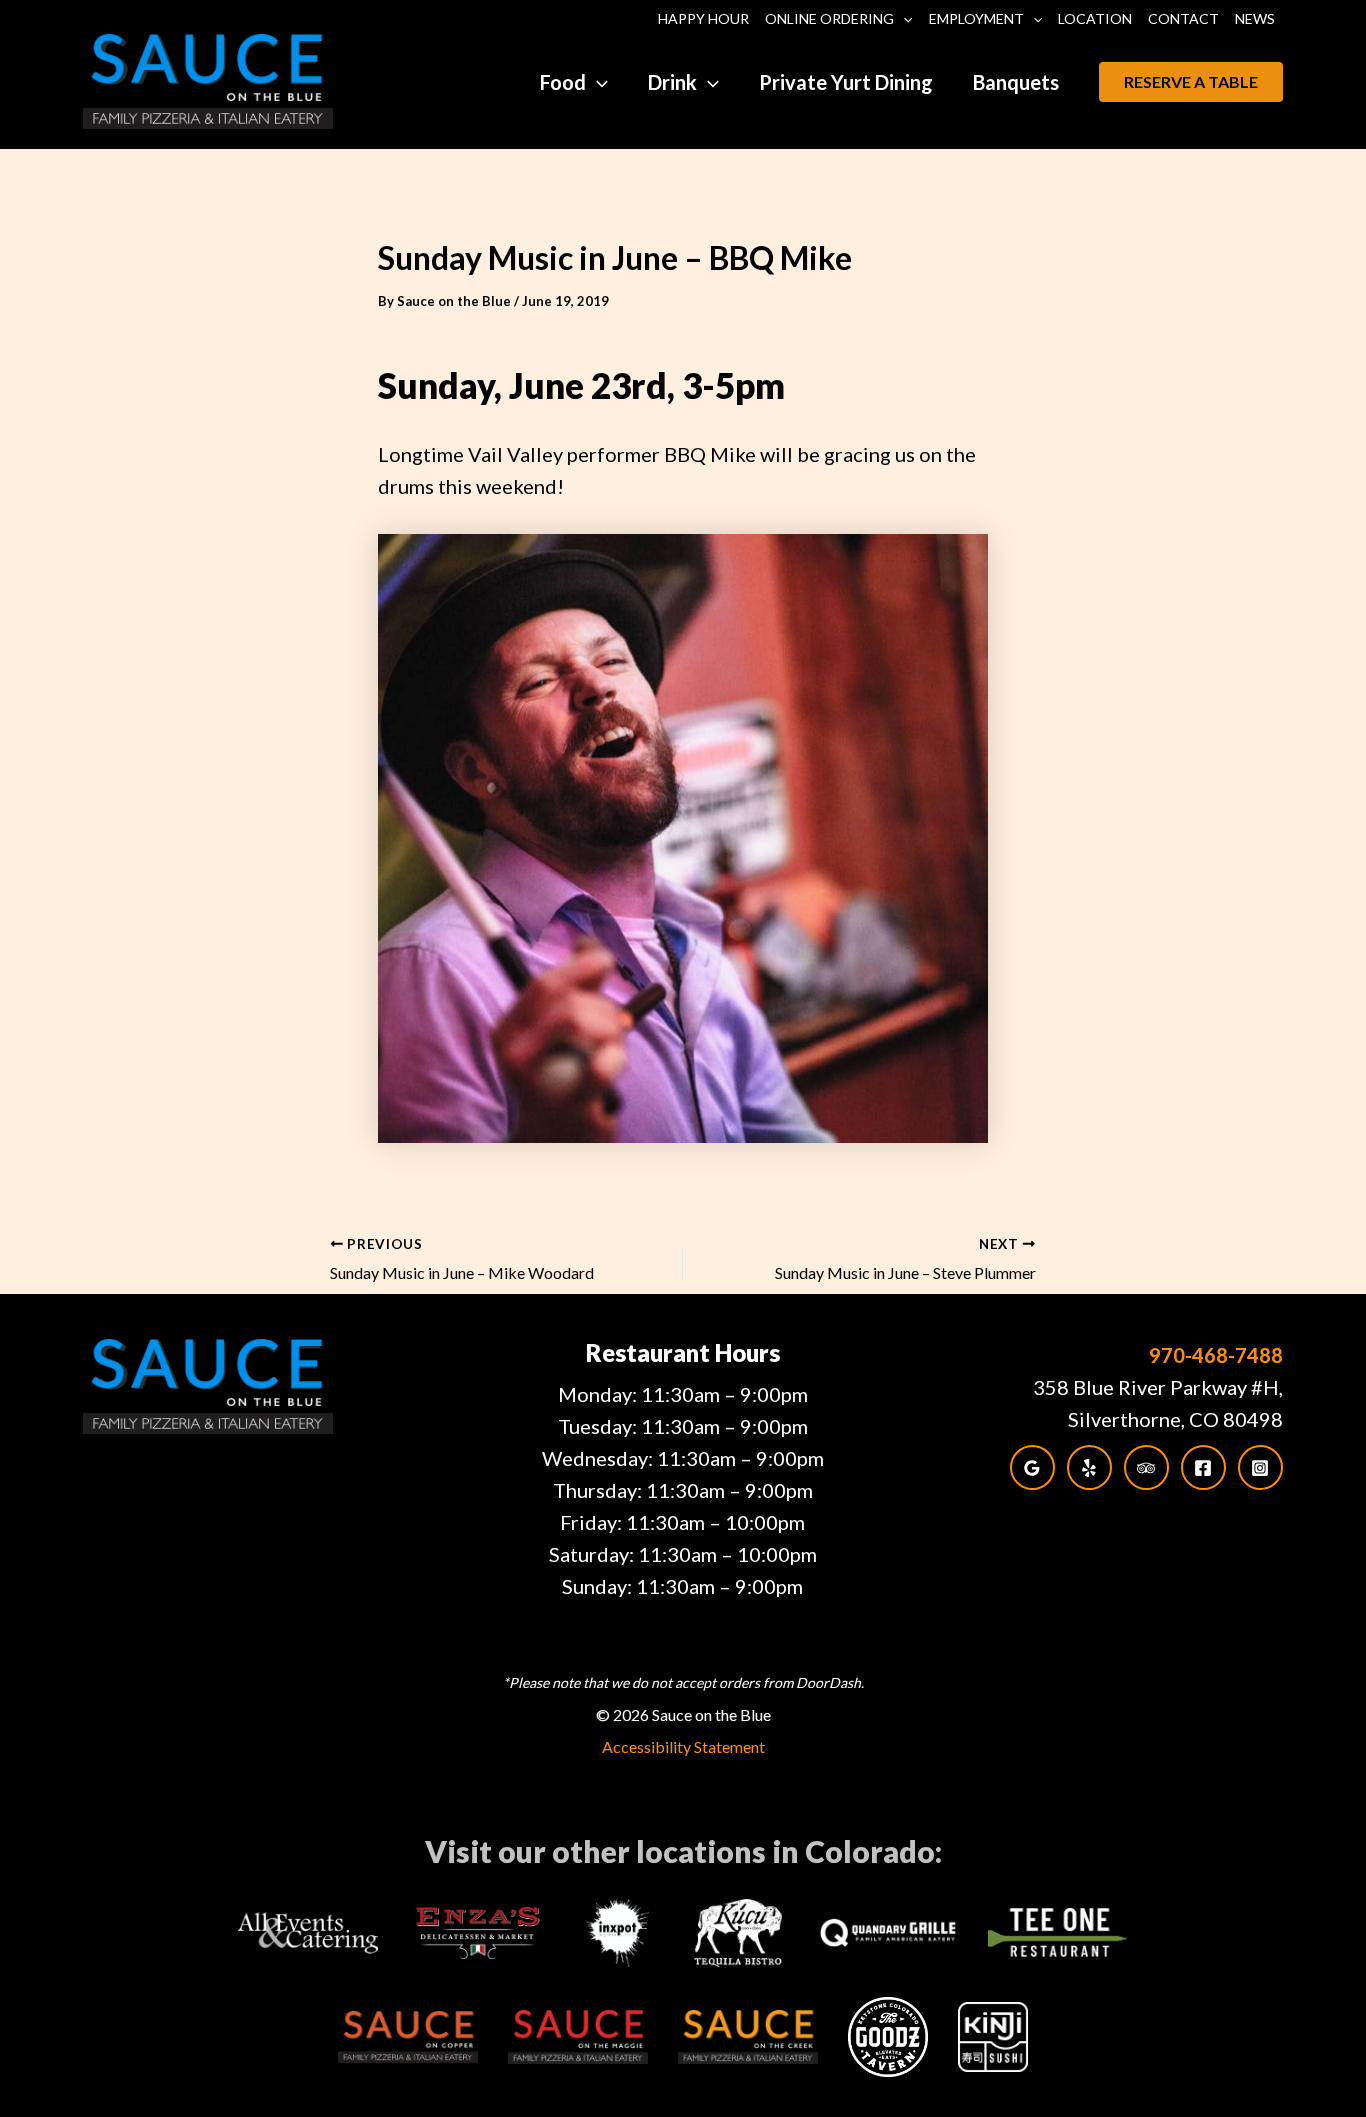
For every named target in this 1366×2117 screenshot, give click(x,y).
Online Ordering (829, 18)
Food (563, 82)
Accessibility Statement (683, 1746)
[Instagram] (1260, 1467)
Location (1095, 18)
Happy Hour (703, 18)
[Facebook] (1203, 1467)
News (1255, 18)
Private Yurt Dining (846, 82)
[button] (903, 19)
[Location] (1032, 1467)
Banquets (1016, 82)
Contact (1183, 18)
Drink (672, 82)
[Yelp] (1089, 1467)
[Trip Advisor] (1146, 1467)
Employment (976, 18)
